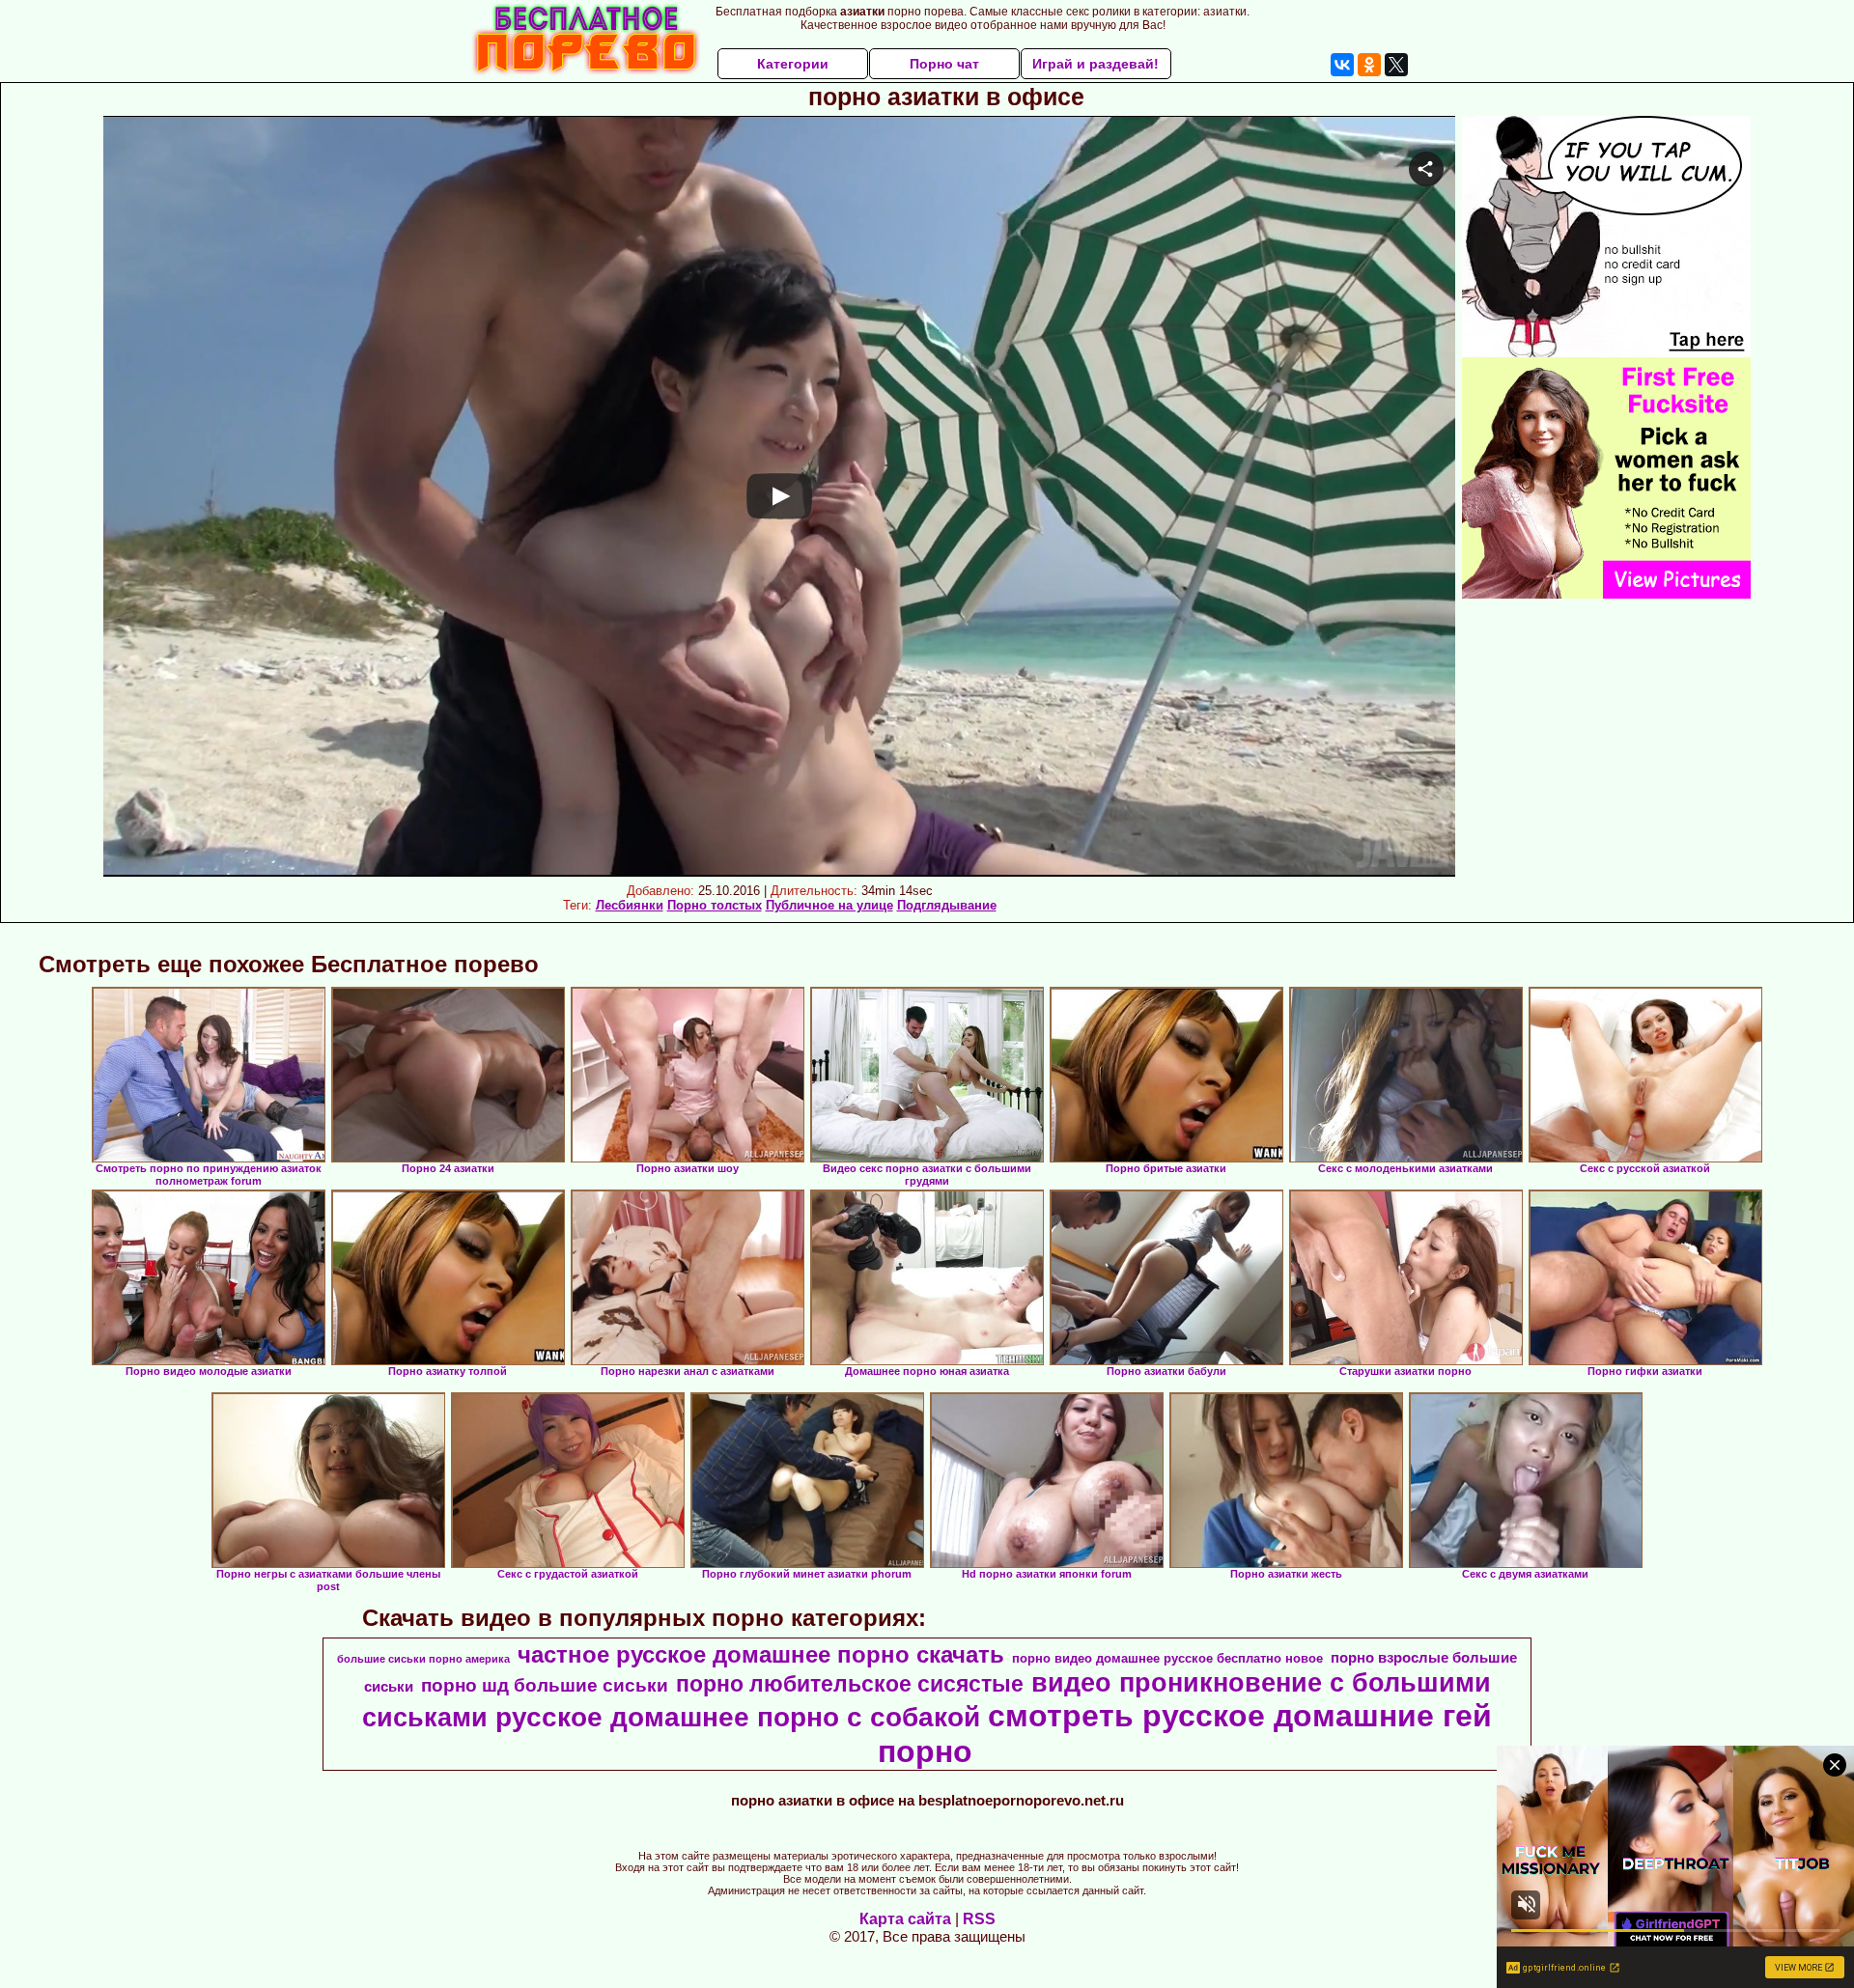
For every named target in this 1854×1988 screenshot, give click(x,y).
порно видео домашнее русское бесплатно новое (1167, 1658)
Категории (793, 64)
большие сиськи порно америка (423, 1659)
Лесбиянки (630, 905)
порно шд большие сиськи (545, 1685)
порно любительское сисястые (850, 1684)
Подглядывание (947, 905)
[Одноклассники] (1369, 65)
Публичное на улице (829, 905)
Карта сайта (905, 1919)
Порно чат (944, 64)
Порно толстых (715, 905)
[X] (1396, 65)
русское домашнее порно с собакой (738, 1717)
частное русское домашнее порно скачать (761, 1654)
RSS (979, 1919)
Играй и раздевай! (1096, 64)
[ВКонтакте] (1342, 65)
